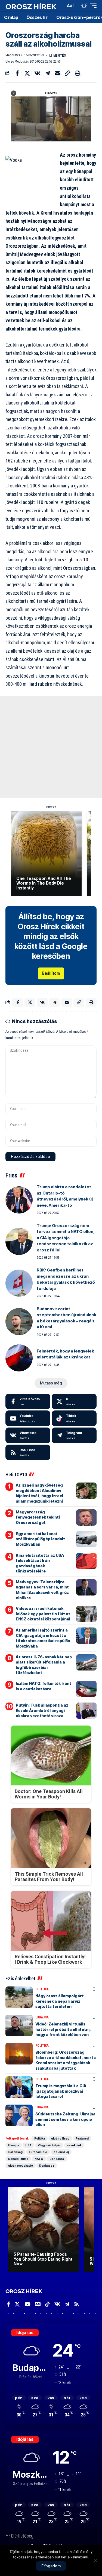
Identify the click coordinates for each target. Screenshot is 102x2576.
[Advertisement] (51, 747)
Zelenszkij (61, 2152)
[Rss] (77, 2304)
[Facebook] (28, 1402)
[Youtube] (28, 1418)
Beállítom (51, 973)
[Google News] (38, 2304)
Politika (42, 1989)
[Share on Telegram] (47, 73)
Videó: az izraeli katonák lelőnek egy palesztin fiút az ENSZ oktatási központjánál (43, 1614)
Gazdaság (15, 2152)
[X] (74, 1402)
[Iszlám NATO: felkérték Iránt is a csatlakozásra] (86, 1689)
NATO (39, 2159)
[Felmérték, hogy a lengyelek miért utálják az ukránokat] (19, 1358)
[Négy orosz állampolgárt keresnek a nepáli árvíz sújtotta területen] (19, 1997)
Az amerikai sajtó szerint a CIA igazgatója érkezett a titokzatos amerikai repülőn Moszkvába (43, 1638)
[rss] (28, 1452)
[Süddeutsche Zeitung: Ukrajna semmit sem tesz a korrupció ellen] (19, 2115)
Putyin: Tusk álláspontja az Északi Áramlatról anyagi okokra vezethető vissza (42, 1710)
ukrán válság (60, 2138)
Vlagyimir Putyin (49, 2145)
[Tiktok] (74, 1418)
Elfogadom (51, 2566)
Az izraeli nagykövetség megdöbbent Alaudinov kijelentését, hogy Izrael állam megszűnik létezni (39, 1493)
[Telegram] (74, 1435)
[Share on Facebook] (17, 73)
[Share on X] (27, 73)
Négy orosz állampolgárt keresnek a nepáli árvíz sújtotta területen (60, 2001)
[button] (60, 6)
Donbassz (57, 2159)
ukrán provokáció (21, 2166)
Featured (82, 2138)
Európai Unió (38, 2152)
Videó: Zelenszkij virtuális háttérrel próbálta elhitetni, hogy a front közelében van (63, 2029)
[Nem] (95, 2561)
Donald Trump (18, 2159)
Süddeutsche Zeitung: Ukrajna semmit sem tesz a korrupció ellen (65, 2119)
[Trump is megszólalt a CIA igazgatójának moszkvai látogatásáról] (19, 2087)
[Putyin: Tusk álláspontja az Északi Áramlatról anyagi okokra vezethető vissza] (86, 1711)
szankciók (74, 2145)
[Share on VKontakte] (37, 73)
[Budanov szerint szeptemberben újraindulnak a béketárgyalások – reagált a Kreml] (19, 1322)
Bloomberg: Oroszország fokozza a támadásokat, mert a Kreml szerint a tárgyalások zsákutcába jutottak (66, 2060)
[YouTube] (27, 2304)
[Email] (57, 73)
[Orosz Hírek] (31, 6)
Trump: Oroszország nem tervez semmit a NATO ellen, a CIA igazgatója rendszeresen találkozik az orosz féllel (66, 1238)
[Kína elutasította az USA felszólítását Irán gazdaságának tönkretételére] (86, 1561)
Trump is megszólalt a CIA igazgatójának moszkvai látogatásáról (61, 2091)
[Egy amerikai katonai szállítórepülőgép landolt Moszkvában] (86, 1539)
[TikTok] (47, 2304)
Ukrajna (42, 2017)
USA (28, 2145)
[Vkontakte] (28, 1435)
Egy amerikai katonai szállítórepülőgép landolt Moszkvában (40, 1539)
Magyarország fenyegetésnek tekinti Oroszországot (38, 1517)
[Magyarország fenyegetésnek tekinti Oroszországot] (86, 1517)
